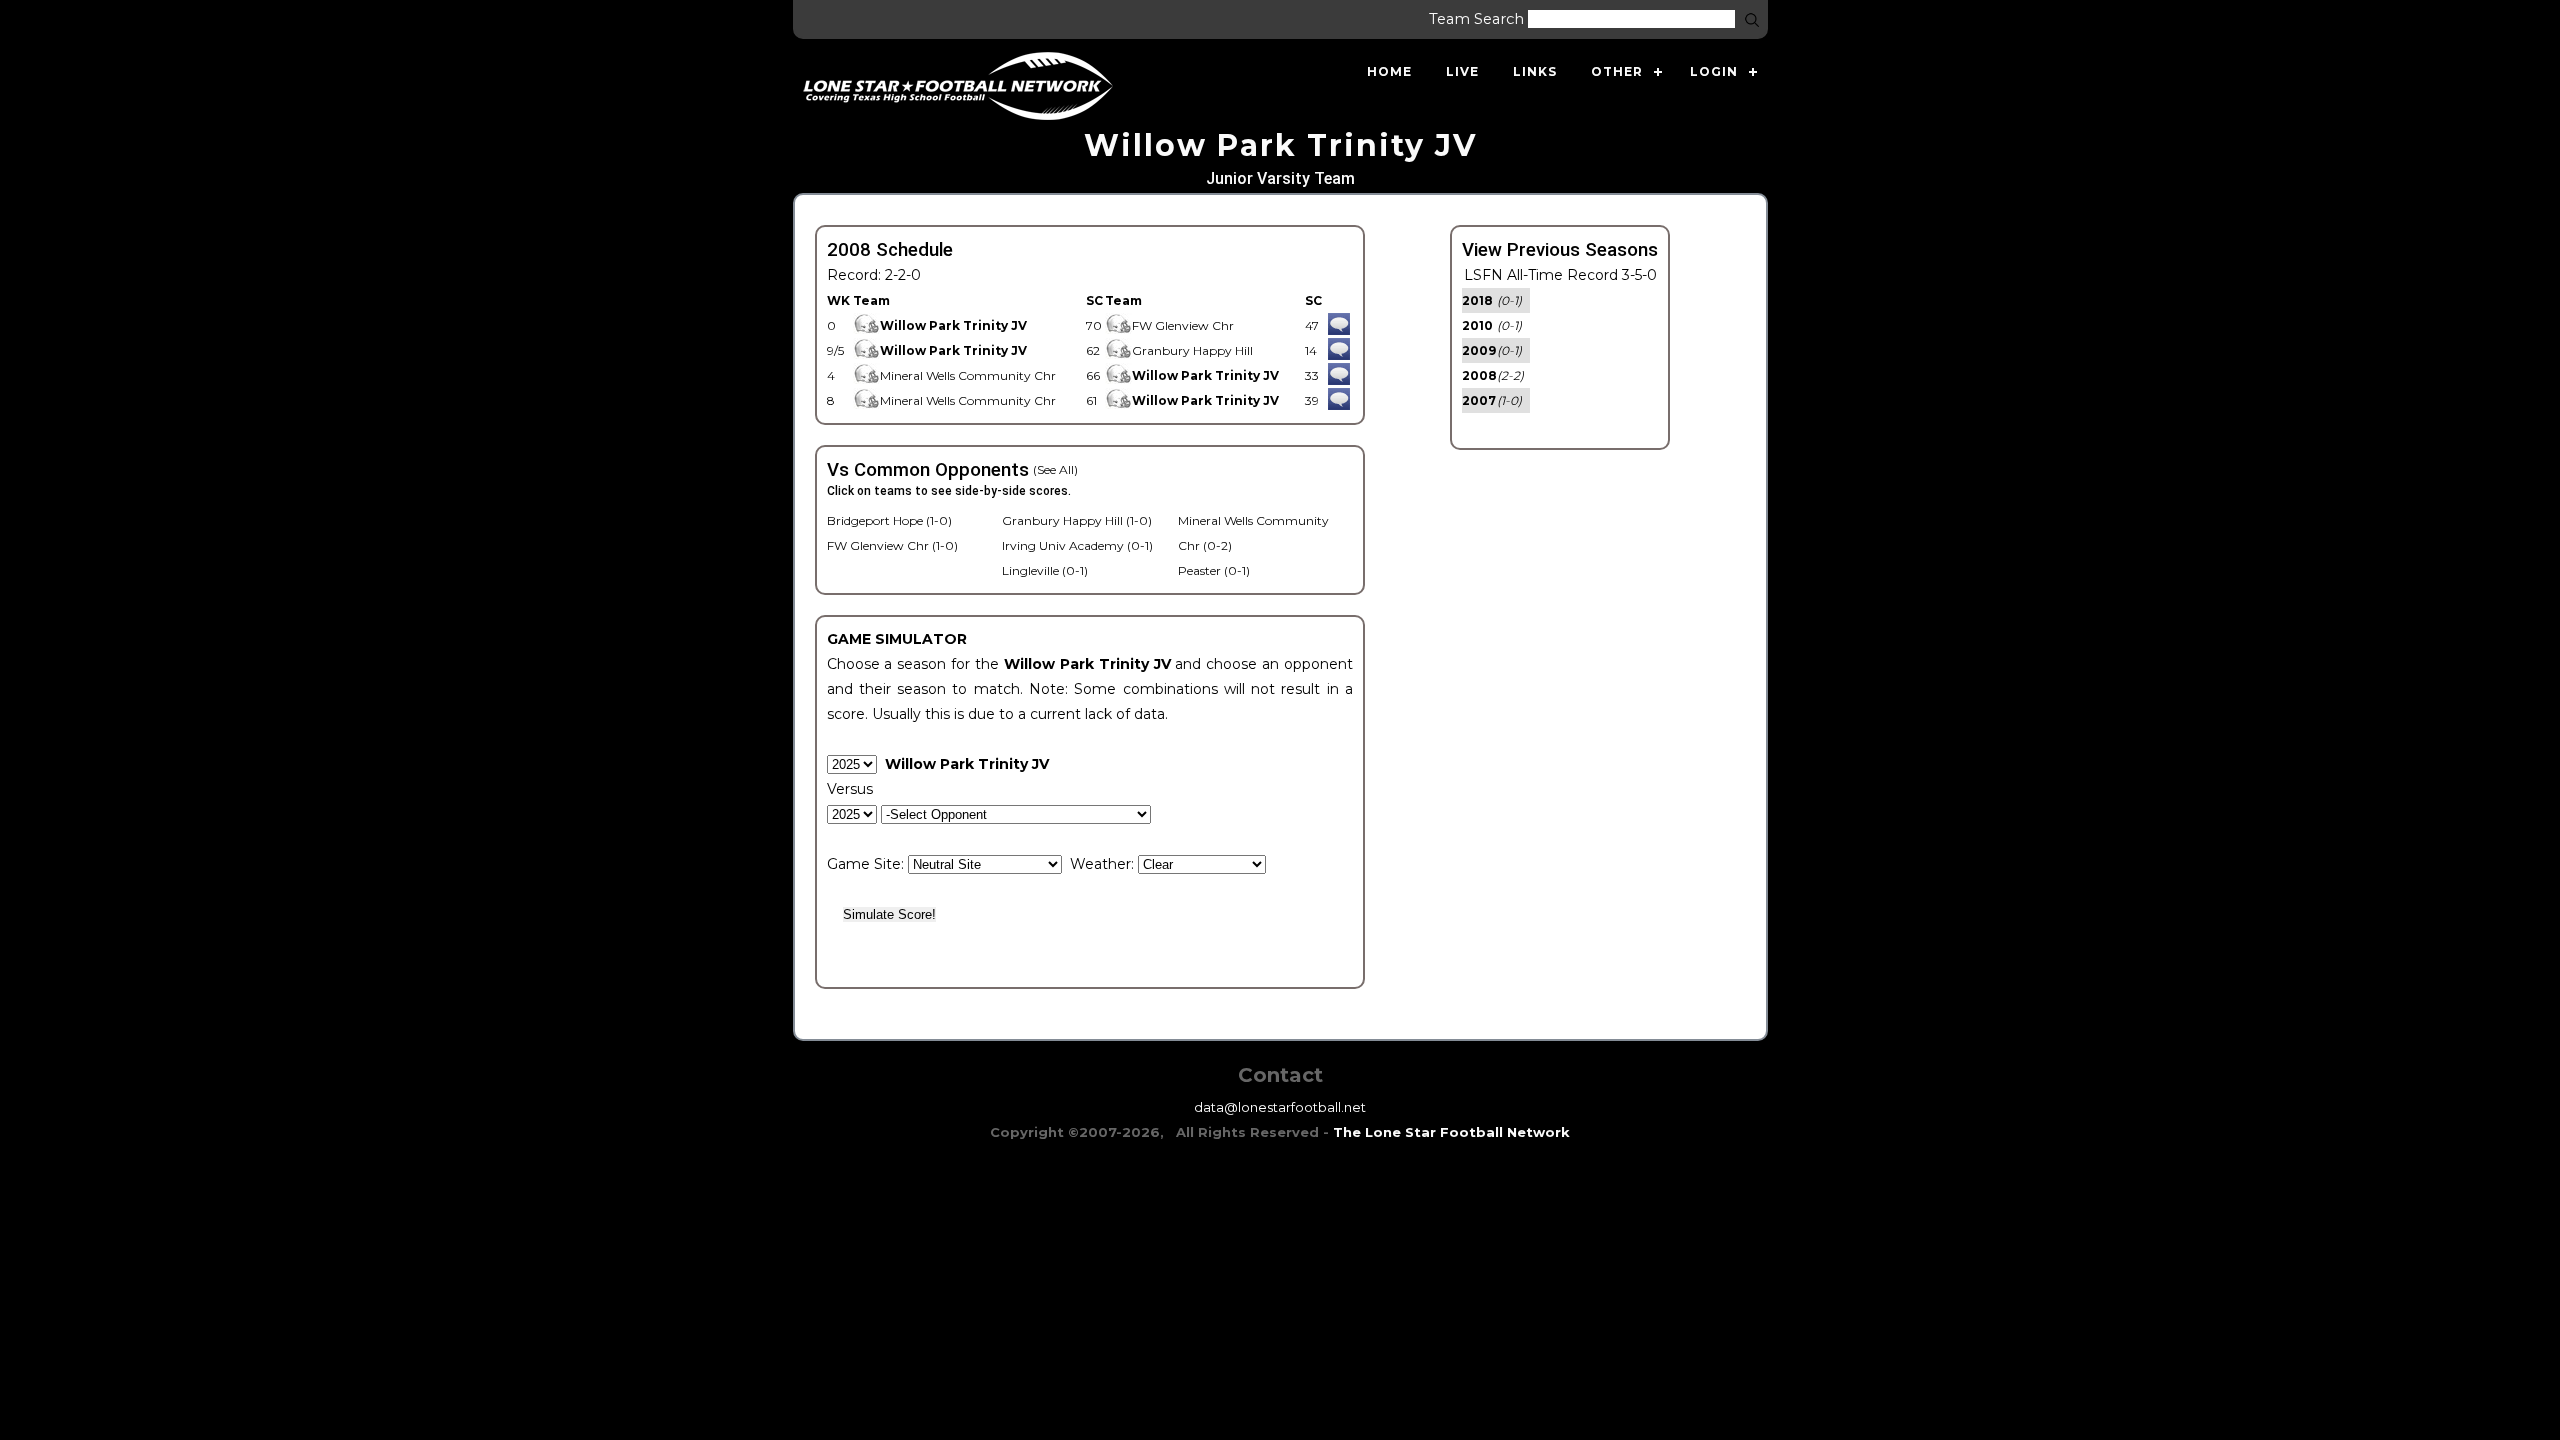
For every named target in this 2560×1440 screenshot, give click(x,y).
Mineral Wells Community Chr (968, 375)
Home (1389, 71)
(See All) (1055, 469)
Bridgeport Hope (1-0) (889, 520)
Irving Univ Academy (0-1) (1077, 545)
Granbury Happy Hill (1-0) (1077, 520)
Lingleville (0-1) (1045, 570)
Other (1617, 71)
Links (1535, 71)
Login (1714, 71)
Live (1462, 71)
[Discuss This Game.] (1339, 325)
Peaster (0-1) (1214, 570)
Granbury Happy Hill (1192, 350)
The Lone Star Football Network (1451, 1132)
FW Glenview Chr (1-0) (892, 545)
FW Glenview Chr (1183, 325)
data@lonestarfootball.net (1280, 1107)
